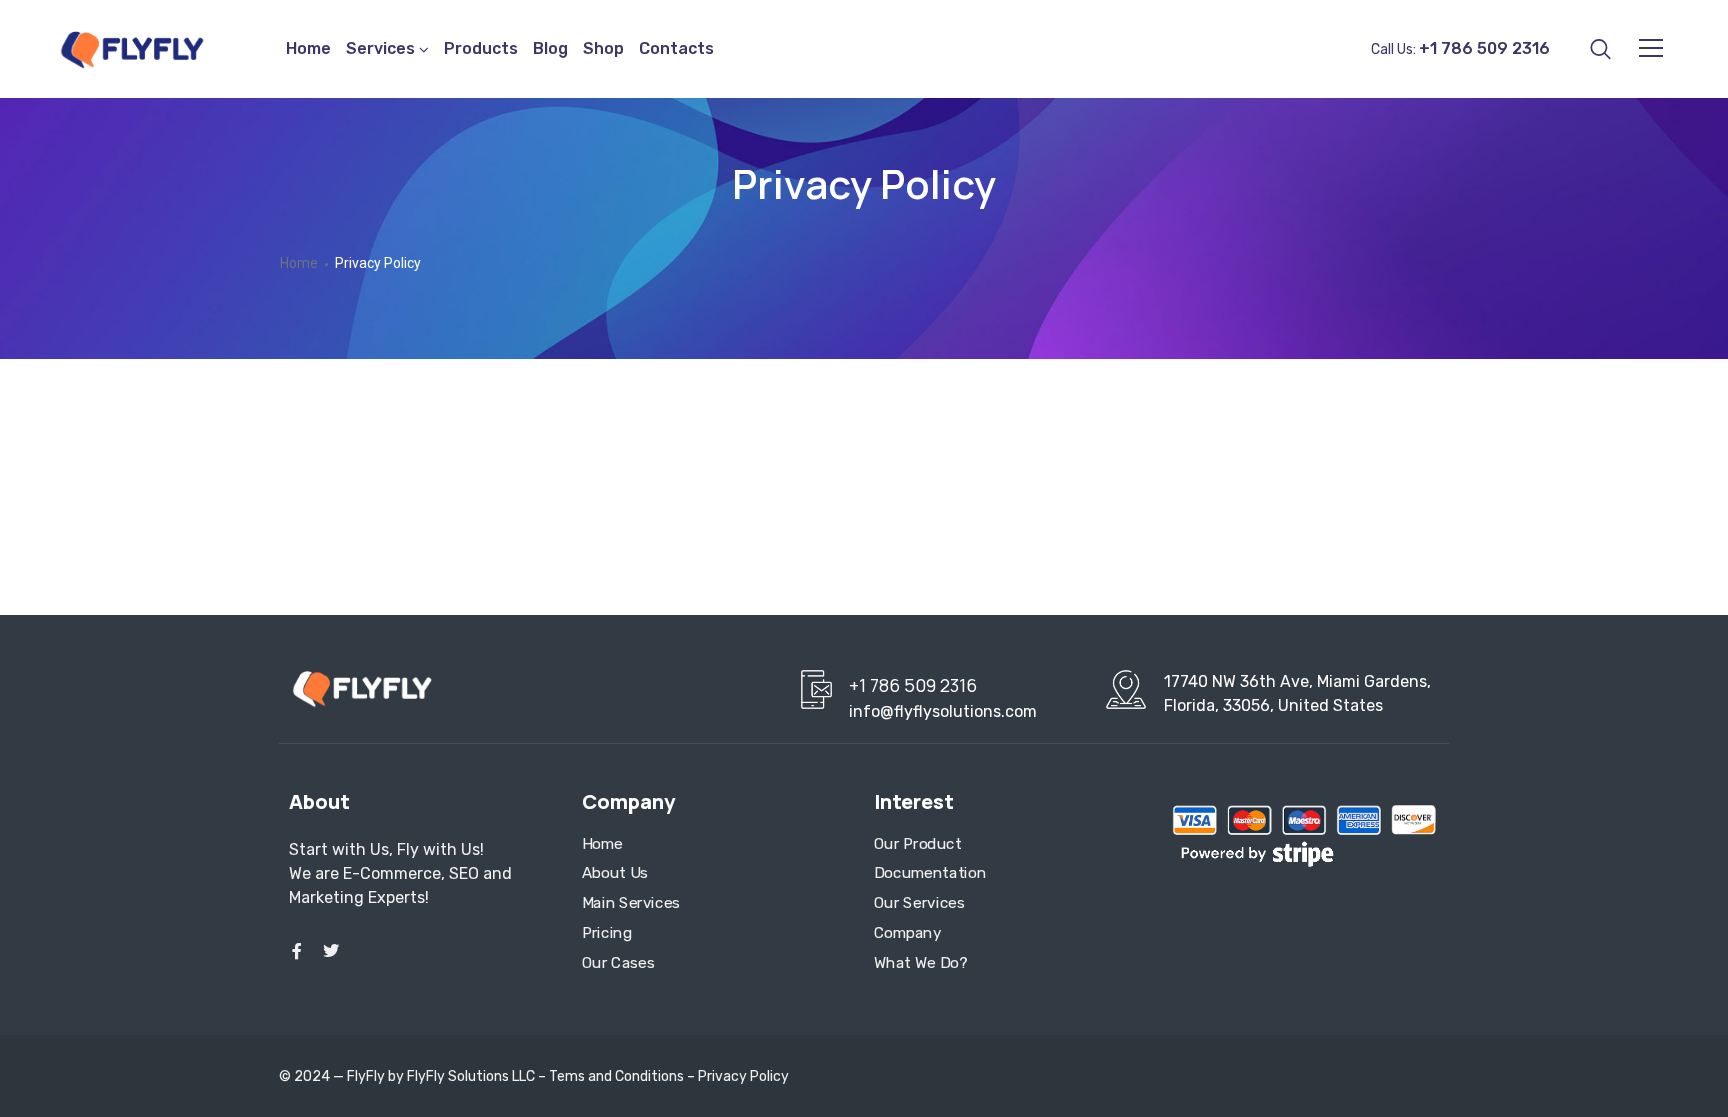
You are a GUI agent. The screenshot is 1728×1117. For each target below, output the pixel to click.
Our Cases (618, 963)
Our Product (917, 844)
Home (308, 48)
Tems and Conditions (616, 1076)
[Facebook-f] (297, 951)
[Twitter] (331, 951)
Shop (603, 48)
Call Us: (1460, 49)
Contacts (676, 48)
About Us (615, 874)
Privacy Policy (743, 1076)
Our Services (919, 903)
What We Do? (920, 963)
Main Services (631, 903)
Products (481, 48)
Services (380, 48)
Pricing (607, 933)
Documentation (930, 874)
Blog (550, 48)
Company (907, 933)
